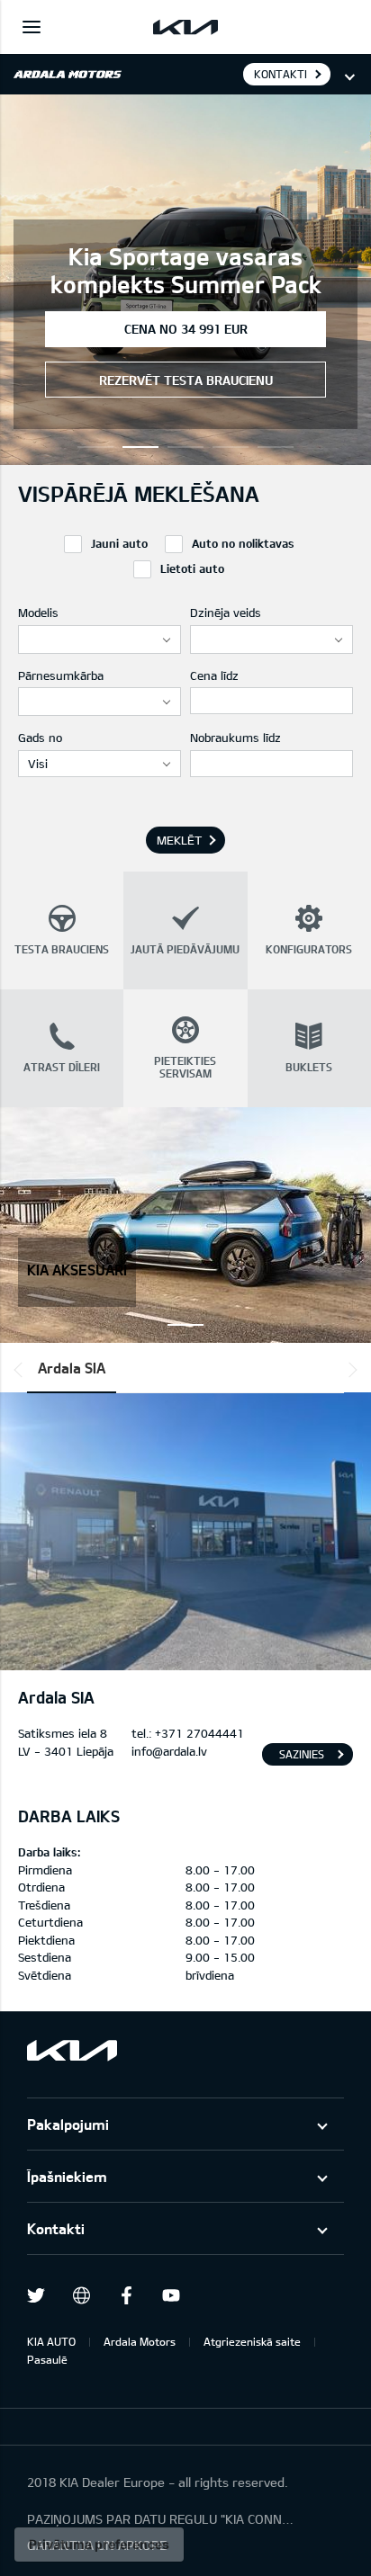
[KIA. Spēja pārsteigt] (72, 2050)
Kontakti (56, 2228)
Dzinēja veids (226, 613)
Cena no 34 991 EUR (186, 329)
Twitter (36, 2295)
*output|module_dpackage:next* (349, 1370)
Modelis (38, 613)
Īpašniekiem (67, 2176)
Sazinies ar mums (302, 1757)
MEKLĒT (179, 840)
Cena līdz (214, 675)
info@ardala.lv (169, 1751)
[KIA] (185, 27)
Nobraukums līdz (235, 738)
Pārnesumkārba (61, 675)
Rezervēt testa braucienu (186, 380)
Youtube (171, 2295)
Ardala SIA (72, 1368)
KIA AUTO (51, 2341)
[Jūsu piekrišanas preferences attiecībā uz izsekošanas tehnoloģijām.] (99, 2545)
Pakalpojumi (68, 2124)
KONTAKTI (281, 74)
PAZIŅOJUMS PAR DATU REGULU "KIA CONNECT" (162, 2519)
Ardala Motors (140, 2341)
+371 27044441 (199, 1733)
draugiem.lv (81, 2295)
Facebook (126, 2295)
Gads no (40, 738)
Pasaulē (47, 2359)
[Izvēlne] (32, 27)
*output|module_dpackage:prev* (22, 1370)
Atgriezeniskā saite (252, 2341)
